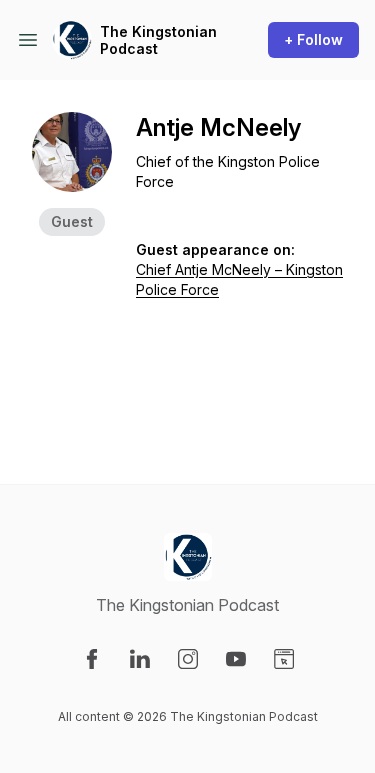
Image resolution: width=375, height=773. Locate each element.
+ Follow (313, 39)
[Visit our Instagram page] (188, 659)
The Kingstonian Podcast (158, 40)
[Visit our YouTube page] (236, 659)
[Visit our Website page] (284, 659)
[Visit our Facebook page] (92, 659)
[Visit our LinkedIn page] (140, 659)
